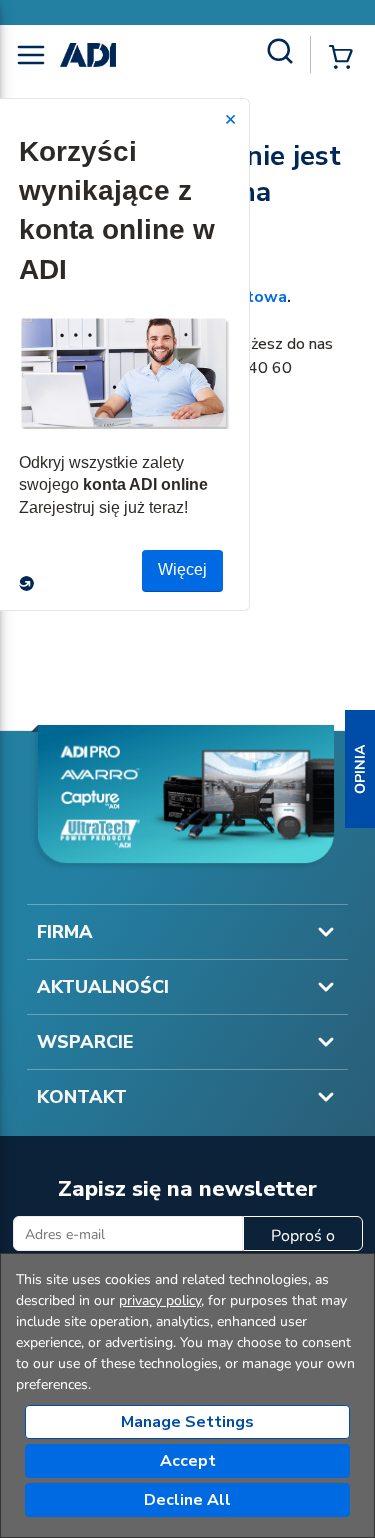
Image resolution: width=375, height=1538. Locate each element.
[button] (360, 769)
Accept (188, 1461)
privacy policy (160, 1300)
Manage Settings (187, 1422)
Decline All (187, 1500)
